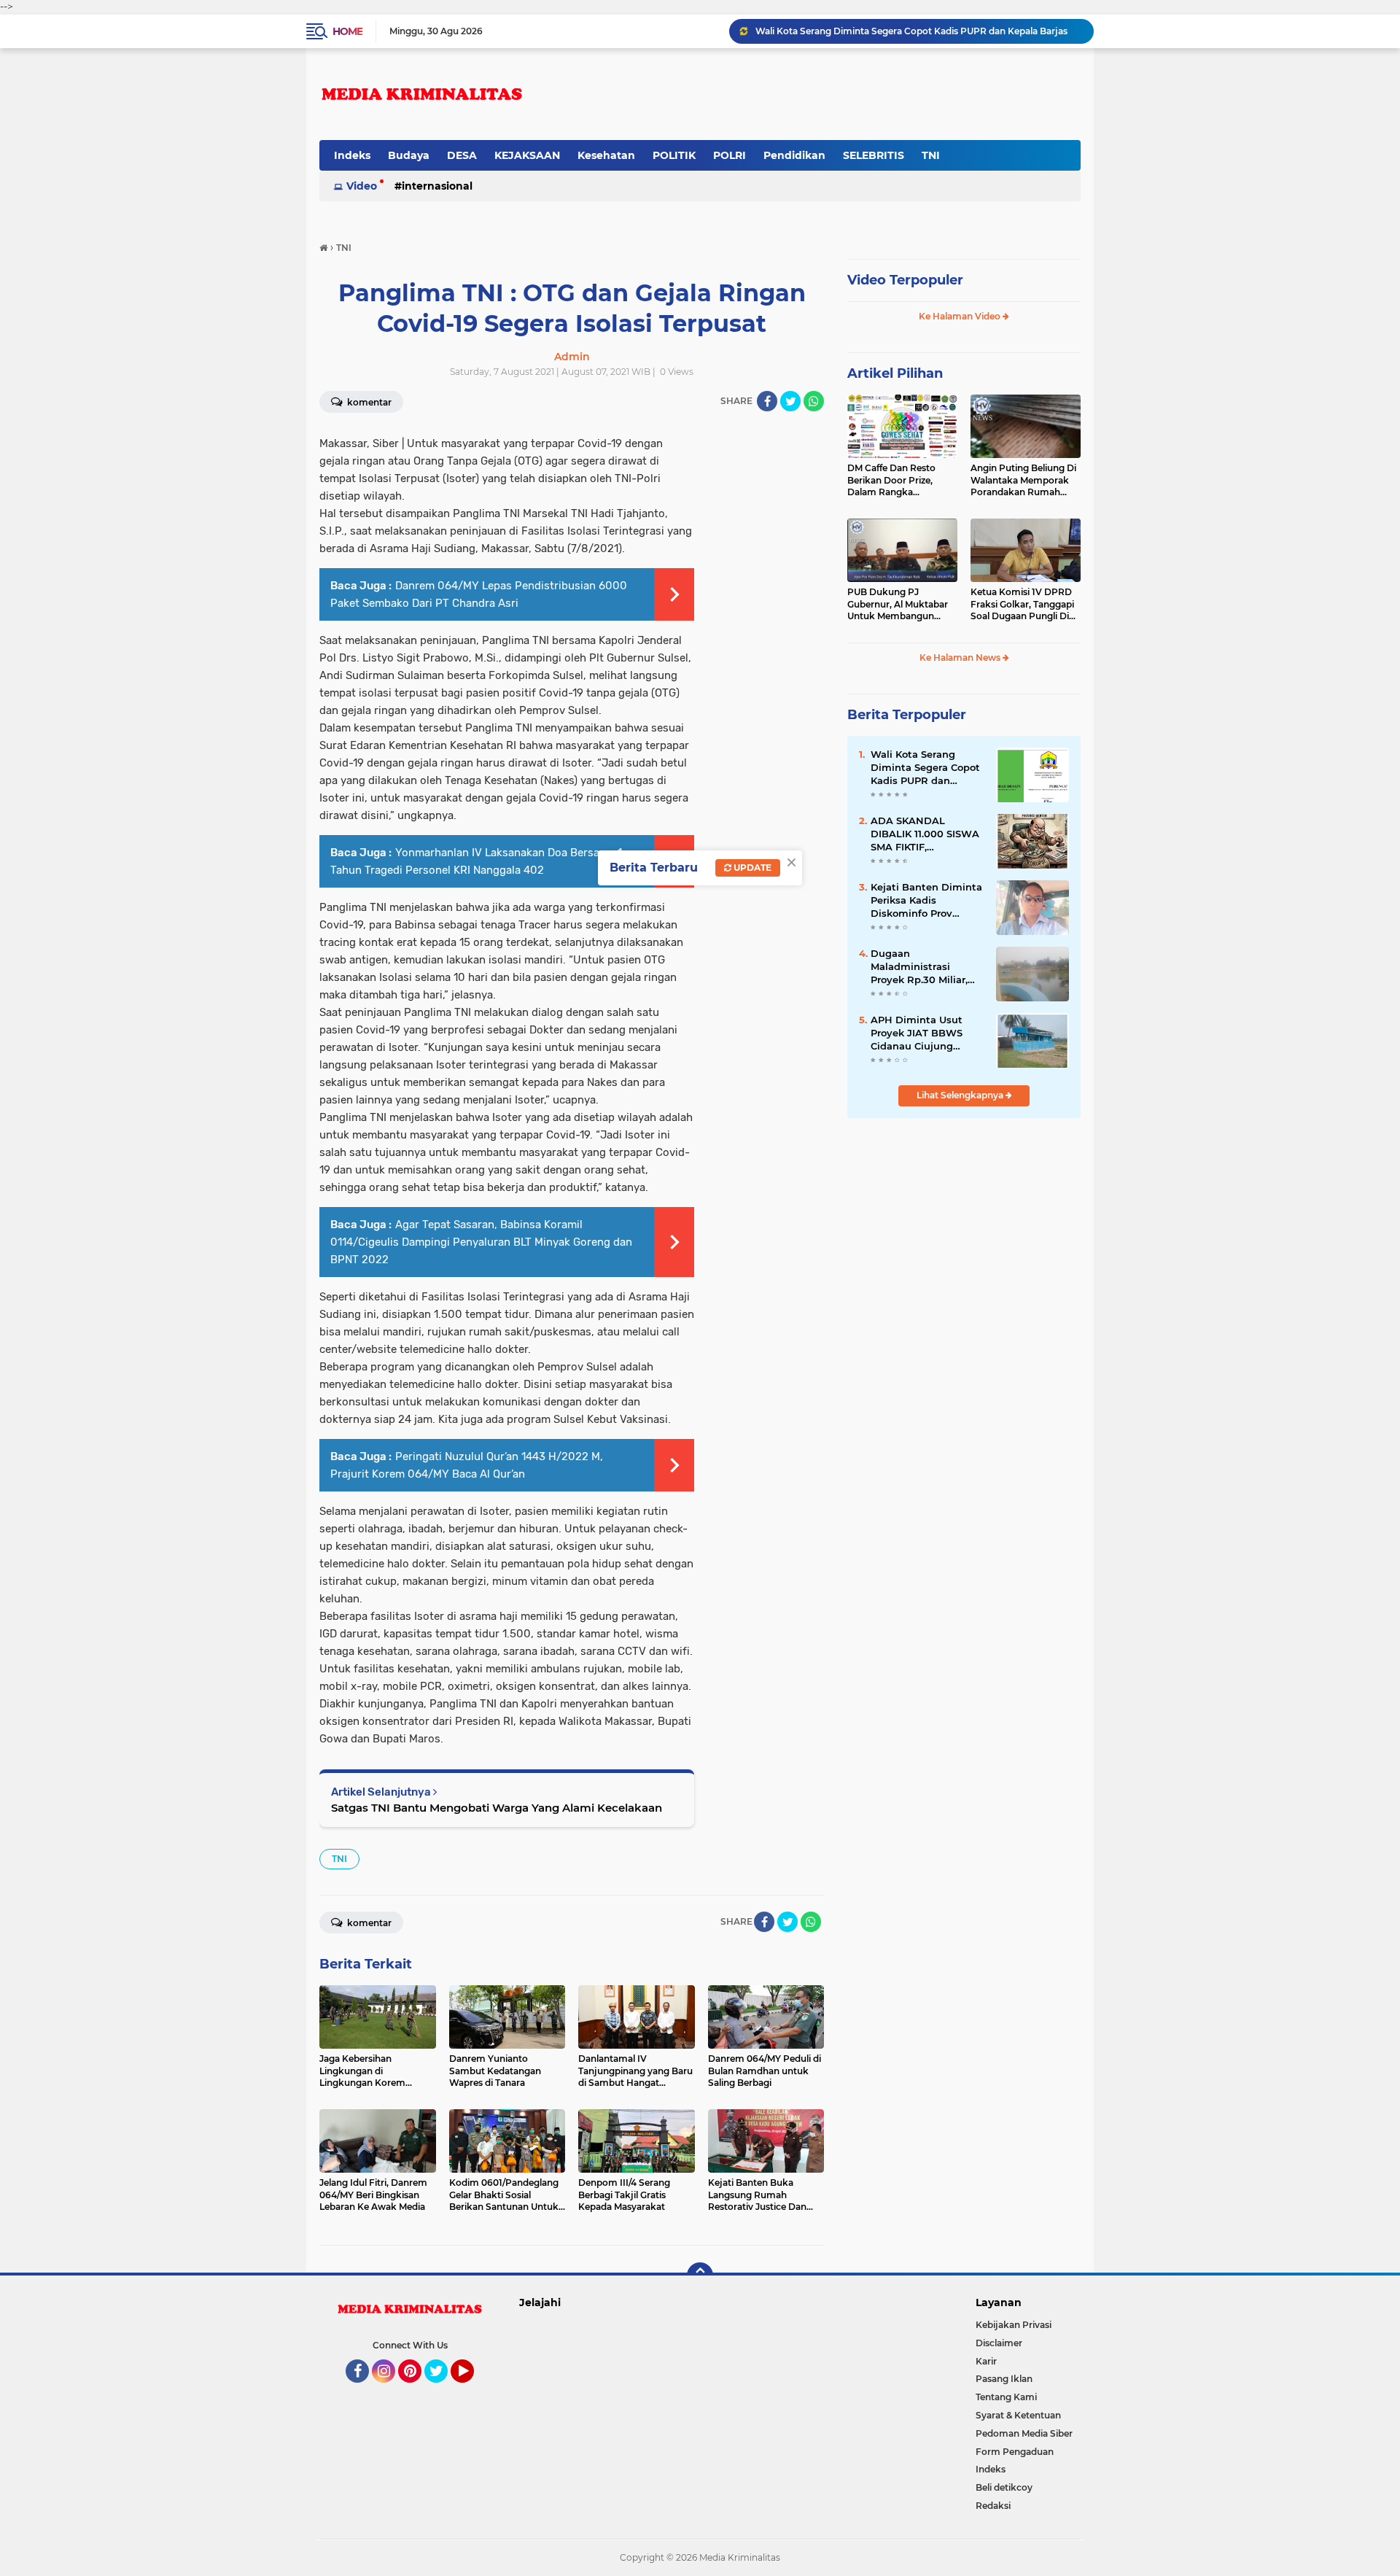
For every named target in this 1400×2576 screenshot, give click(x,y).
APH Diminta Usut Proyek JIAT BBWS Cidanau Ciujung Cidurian (917, 1033)
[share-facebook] (767, 401)
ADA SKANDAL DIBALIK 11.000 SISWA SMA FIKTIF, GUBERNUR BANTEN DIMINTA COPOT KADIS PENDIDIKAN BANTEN (925, 834)
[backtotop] (700, 2276)
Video (362, 186)
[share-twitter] (790, 401)
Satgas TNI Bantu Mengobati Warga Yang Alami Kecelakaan (497, 1808)
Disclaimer (999, 2343)
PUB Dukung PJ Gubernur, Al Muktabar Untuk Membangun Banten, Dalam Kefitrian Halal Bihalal (900, 605)
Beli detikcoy (1004, 2487)
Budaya (409, 155)
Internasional (437, 186)
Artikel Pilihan (895, 373)
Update (751, 868)
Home (347, 31)
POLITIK (674, 155)
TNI (931, 155)
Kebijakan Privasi (1014, 2325)
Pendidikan (794, 155)
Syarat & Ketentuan (1018, 2415)
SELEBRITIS (874, 155)
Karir (986, 2361)
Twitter (443, 2389)
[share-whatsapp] (814, 401)
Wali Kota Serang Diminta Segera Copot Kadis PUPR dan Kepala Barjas (925, 768)
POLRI (730, 155)
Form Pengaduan (1015, 2452)
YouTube (472, 2389)
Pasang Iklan (1004, 2379)
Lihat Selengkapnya (961, 1095)
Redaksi (993, 2506)
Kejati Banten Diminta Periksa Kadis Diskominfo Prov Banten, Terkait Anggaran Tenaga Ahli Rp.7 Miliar (926, 901)
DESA (462, 155)
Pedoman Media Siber (1024, 2433)
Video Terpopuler (905, 280)
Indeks (352, 155)
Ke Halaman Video (961, 316)
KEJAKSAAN (527, 155)
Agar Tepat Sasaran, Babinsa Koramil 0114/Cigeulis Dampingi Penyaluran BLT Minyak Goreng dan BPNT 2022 (481, 1242)
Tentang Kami (1006, 2397)
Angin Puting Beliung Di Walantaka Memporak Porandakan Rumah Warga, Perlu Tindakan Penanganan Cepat (1023, 481)
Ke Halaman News (961, 657)
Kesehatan (606, 155)
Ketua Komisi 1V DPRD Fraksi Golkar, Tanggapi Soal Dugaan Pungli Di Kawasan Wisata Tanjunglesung (1022, 605)
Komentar (368, 402)
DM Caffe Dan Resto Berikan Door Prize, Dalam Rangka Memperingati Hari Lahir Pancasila (901, 481)
